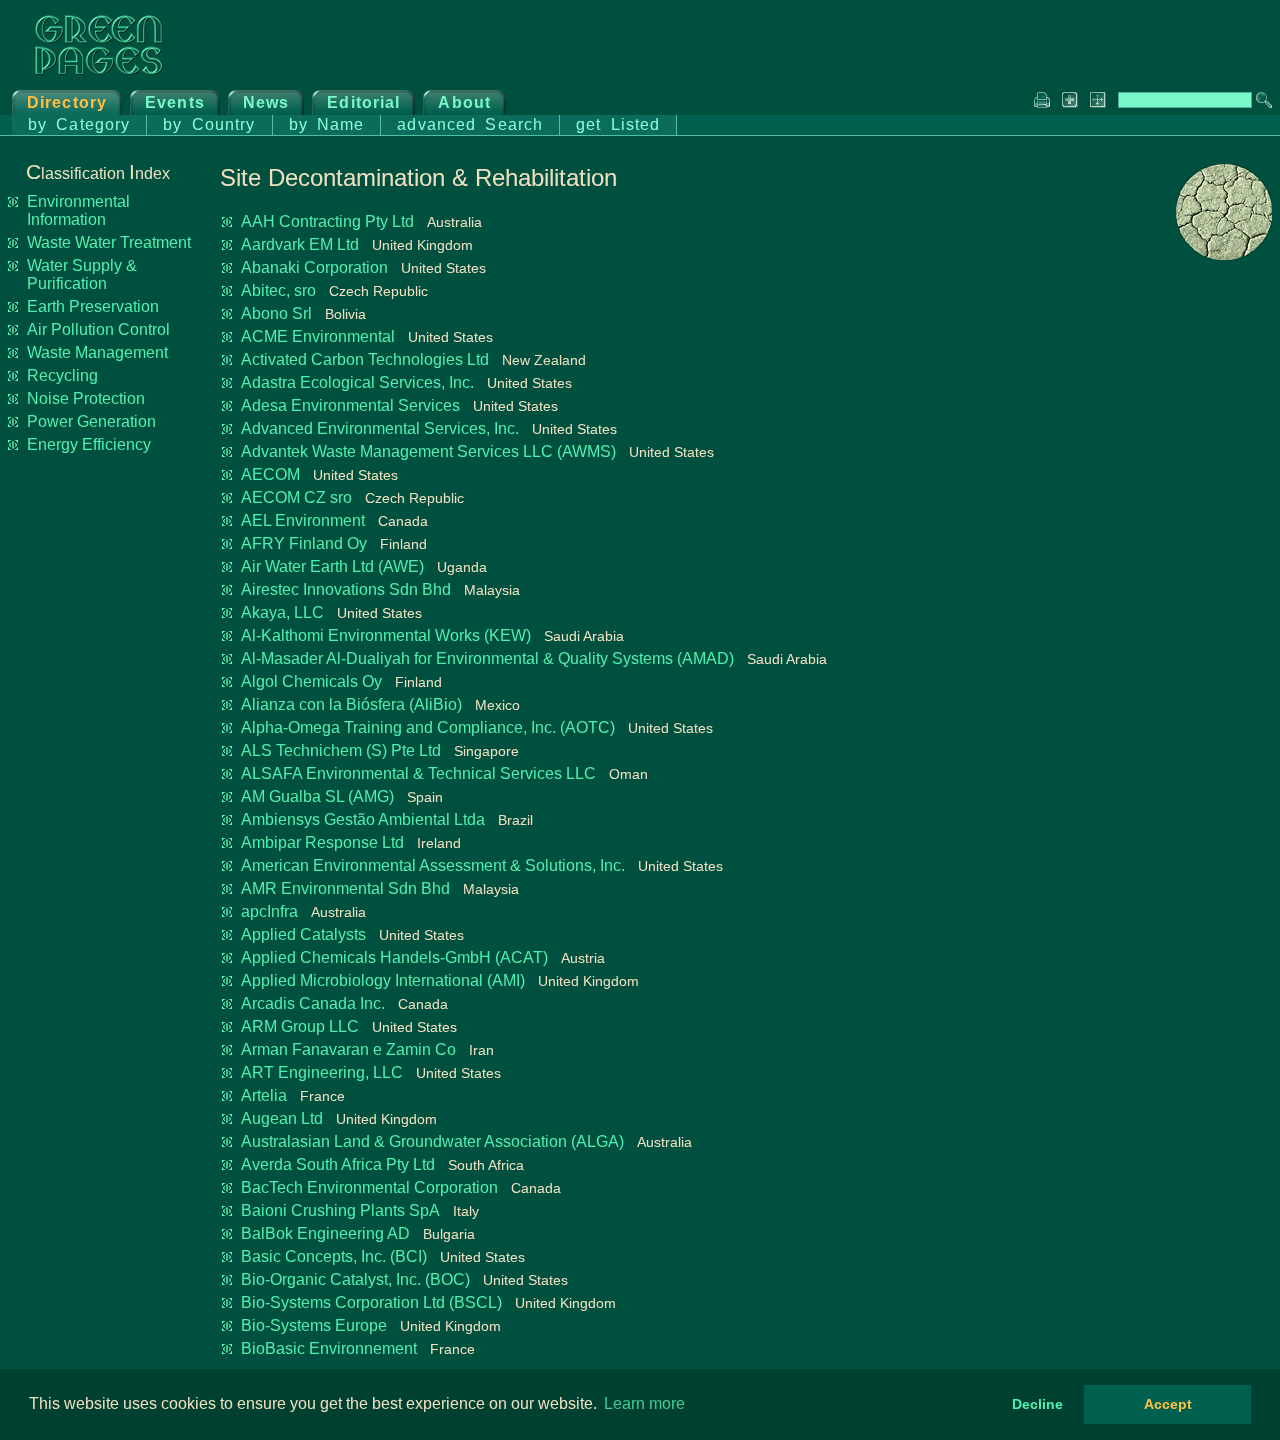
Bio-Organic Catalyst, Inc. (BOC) (355, 1279)
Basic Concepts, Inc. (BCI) (334, 1256)
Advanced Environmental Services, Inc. (380, 428)
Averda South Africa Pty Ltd (338, 1164)
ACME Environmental (318, 336)
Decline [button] (1037, 1404)
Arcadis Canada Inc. (313, 1003)
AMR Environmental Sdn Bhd (345, 888)
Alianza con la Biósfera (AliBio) (351, 704)
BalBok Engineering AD (325, 1233)
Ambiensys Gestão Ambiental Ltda (363, 819)
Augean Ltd (282, 1118)
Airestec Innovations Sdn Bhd (346, 589)
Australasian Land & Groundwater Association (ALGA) (432, 1141)
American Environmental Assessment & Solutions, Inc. (433, 865)
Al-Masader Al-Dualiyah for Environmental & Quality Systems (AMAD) (487, 658)
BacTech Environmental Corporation (369, 1187)
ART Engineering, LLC (322, 1072)
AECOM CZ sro (296, 497)
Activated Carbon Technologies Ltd (365, 359)
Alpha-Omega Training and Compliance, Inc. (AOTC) (428, 727)
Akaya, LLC (282, 612)
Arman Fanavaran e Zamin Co (348, 1049)
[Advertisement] (1192, 576)
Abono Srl (276, 313)
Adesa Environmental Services (350, 405)
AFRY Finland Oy (304, 543)
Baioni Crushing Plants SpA (340, 1210)
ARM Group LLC (300, 1026)
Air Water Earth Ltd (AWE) (332, 566)
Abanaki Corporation (314, 267)
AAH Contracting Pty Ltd (327, 221)
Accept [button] (1168, 1404)
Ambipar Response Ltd (322, 842)
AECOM (270, 474)
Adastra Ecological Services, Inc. (357, 382)
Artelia (264, 1095)
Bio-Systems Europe (314, 1325)
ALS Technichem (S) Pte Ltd (341, 750)
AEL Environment (303, 520)
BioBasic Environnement (329, 1348)
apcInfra (269, 911)
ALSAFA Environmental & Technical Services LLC (418, 773)
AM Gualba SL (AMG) (317, 796)
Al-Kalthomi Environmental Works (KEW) (386, 635)
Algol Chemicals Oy (311, 681)
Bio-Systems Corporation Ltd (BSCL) (371, 1302)
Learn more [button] (644, 1403)
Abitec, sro (278, 290)
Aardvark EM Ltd (300, 244)
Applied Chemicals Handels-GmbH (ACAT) (394, 957)
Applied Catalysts (303, 934)
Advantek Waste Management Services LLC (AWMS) (428, 451)
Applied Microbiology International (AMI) (383, 980)
